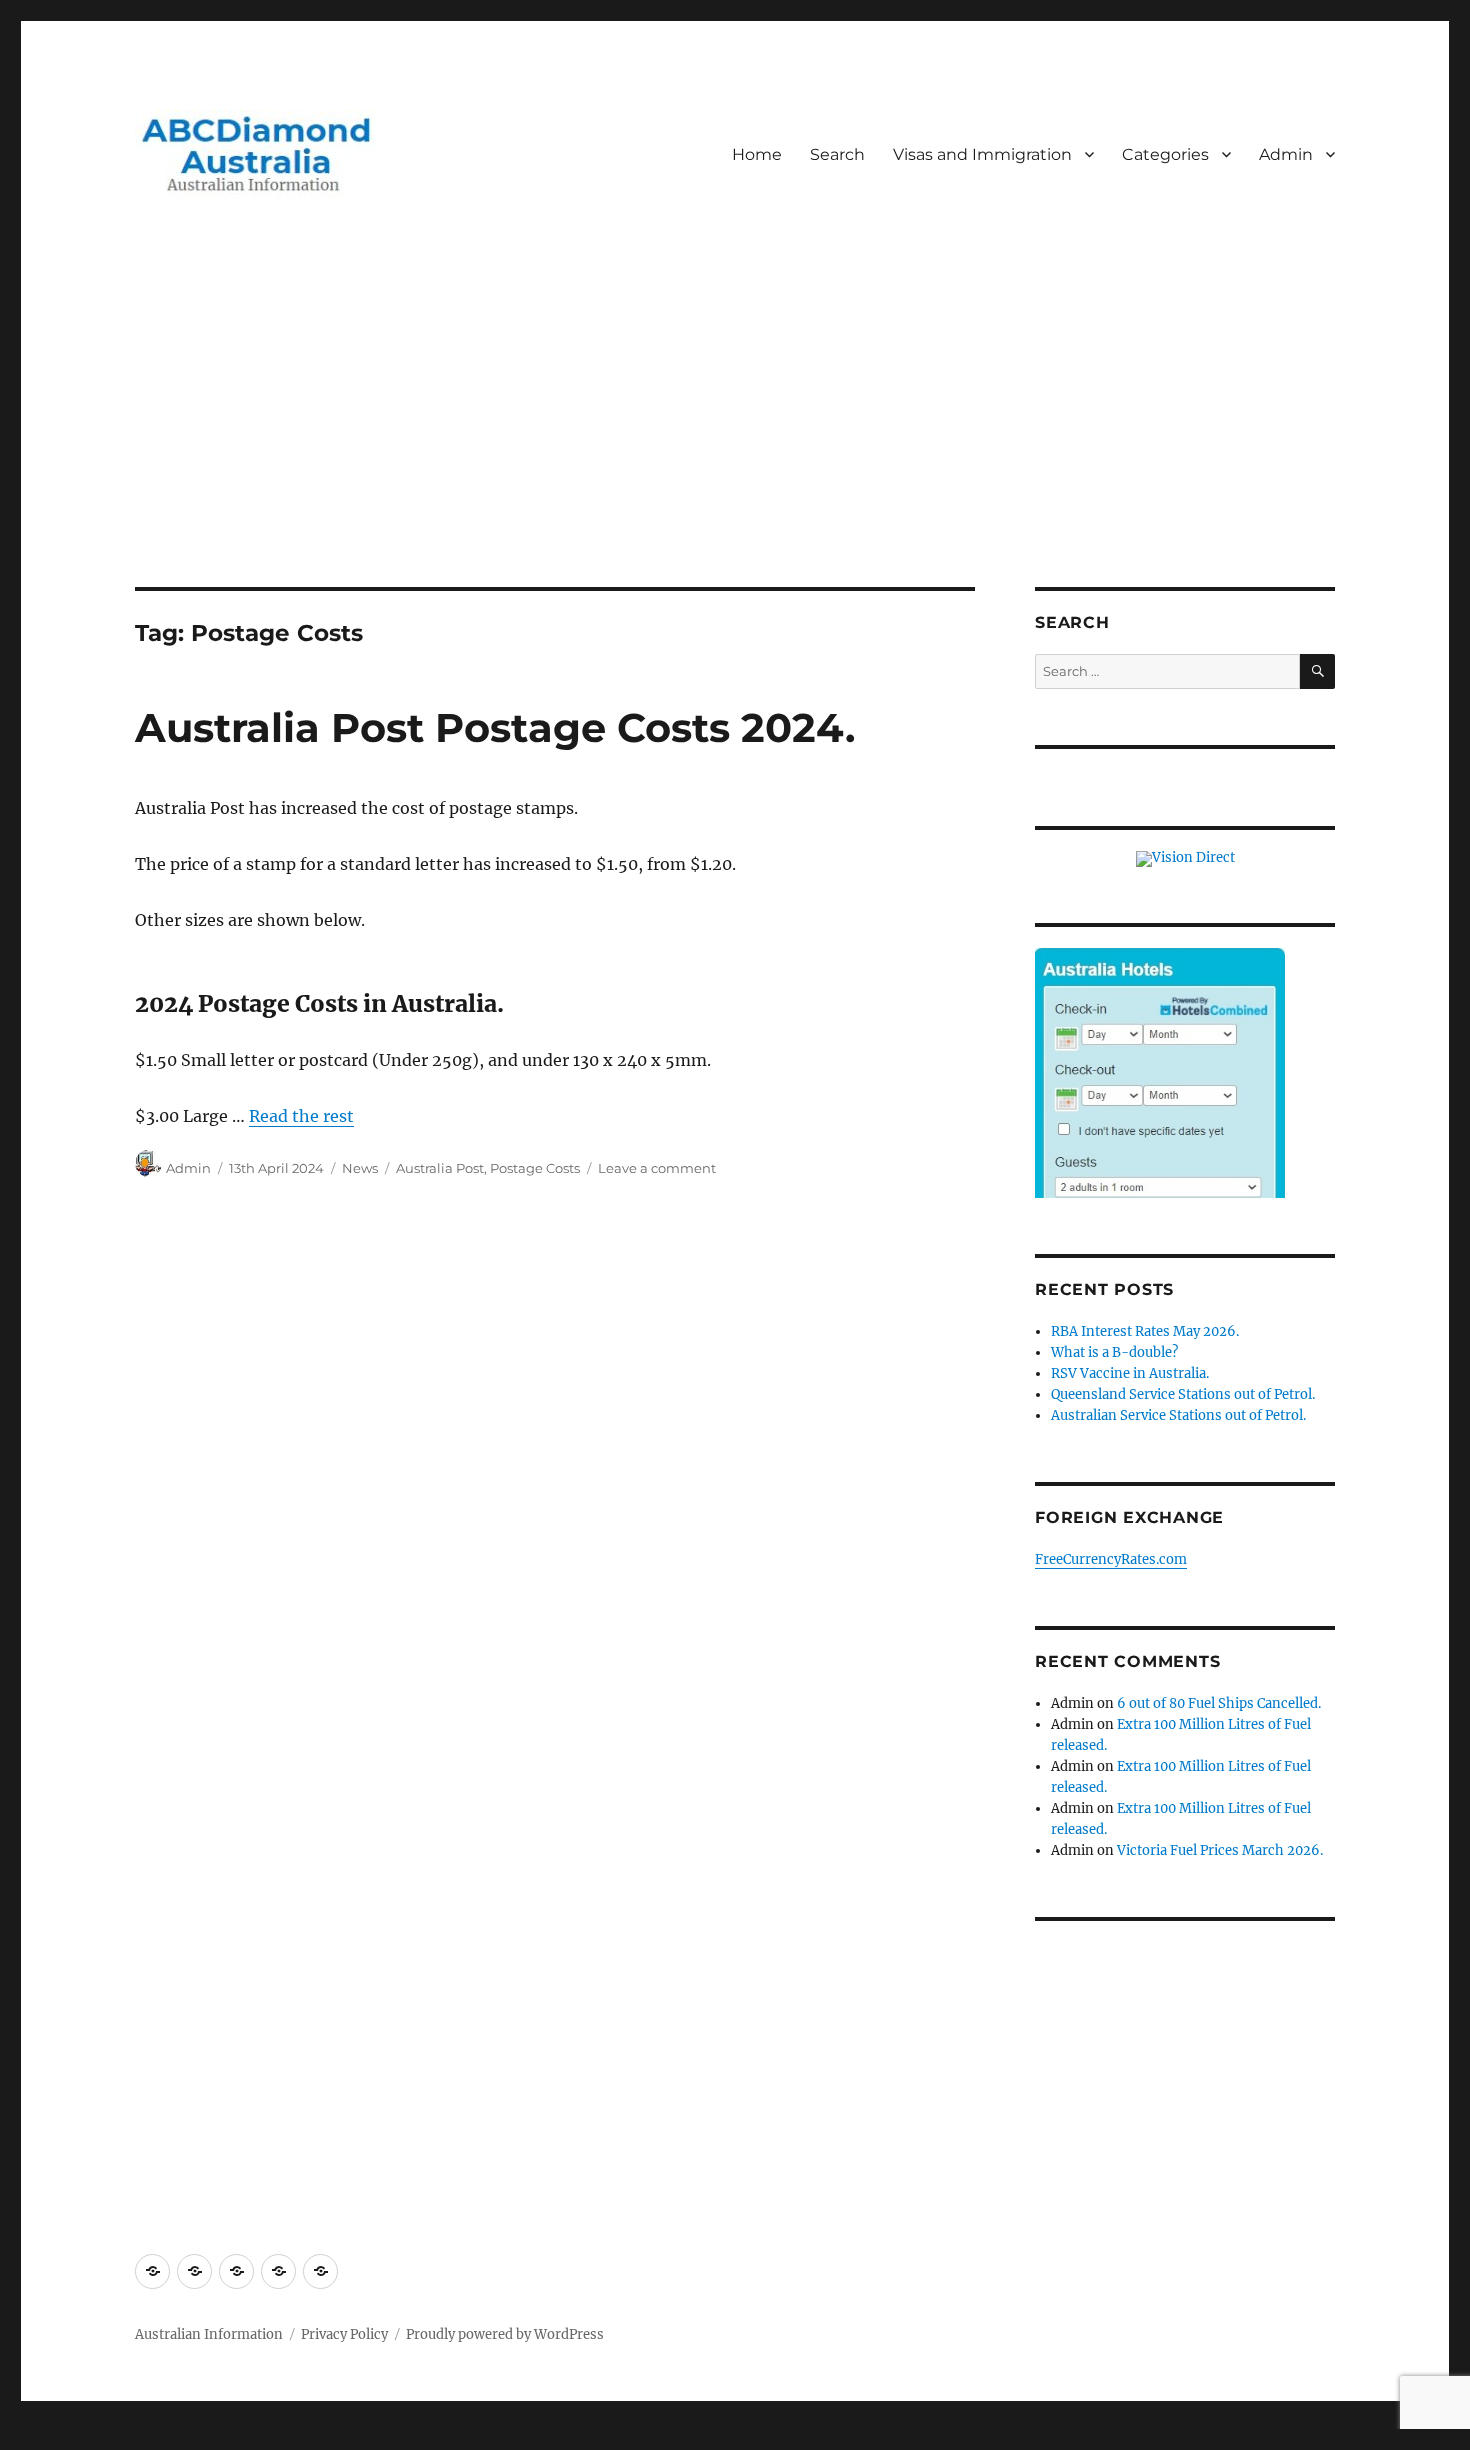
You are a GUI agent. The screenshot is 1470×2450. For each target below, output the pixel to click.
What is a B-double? (1114, 1352)
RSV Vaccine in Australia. (1130, 1373)
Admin (1286, 154)
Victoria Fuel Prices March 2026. (1220, 1850)
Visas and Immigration (982, 154)
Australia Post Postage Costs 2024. (495, 727)
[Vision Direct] (1185, 858)
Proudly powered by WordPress (505, 2334)
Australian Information (209, 2334)
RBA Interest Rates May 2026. (1145, 1331)
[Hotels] (1160, 1113)
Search (837, 154)
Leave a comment (657, 1168)
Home (757, 154)
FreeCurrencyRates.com (1111, 1559)
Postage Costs (535, 1168)
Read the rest (301, 1116)
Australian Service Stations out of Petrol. (1178, 1415)
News (360, 1168)
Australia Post (440, 1168)
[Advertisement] (735, 439)
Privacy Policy (344, 2334)
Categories (1165, 154)
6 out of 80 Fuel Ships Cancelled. (1219, 1703)
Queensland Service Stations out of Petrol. (1183, 1394)
